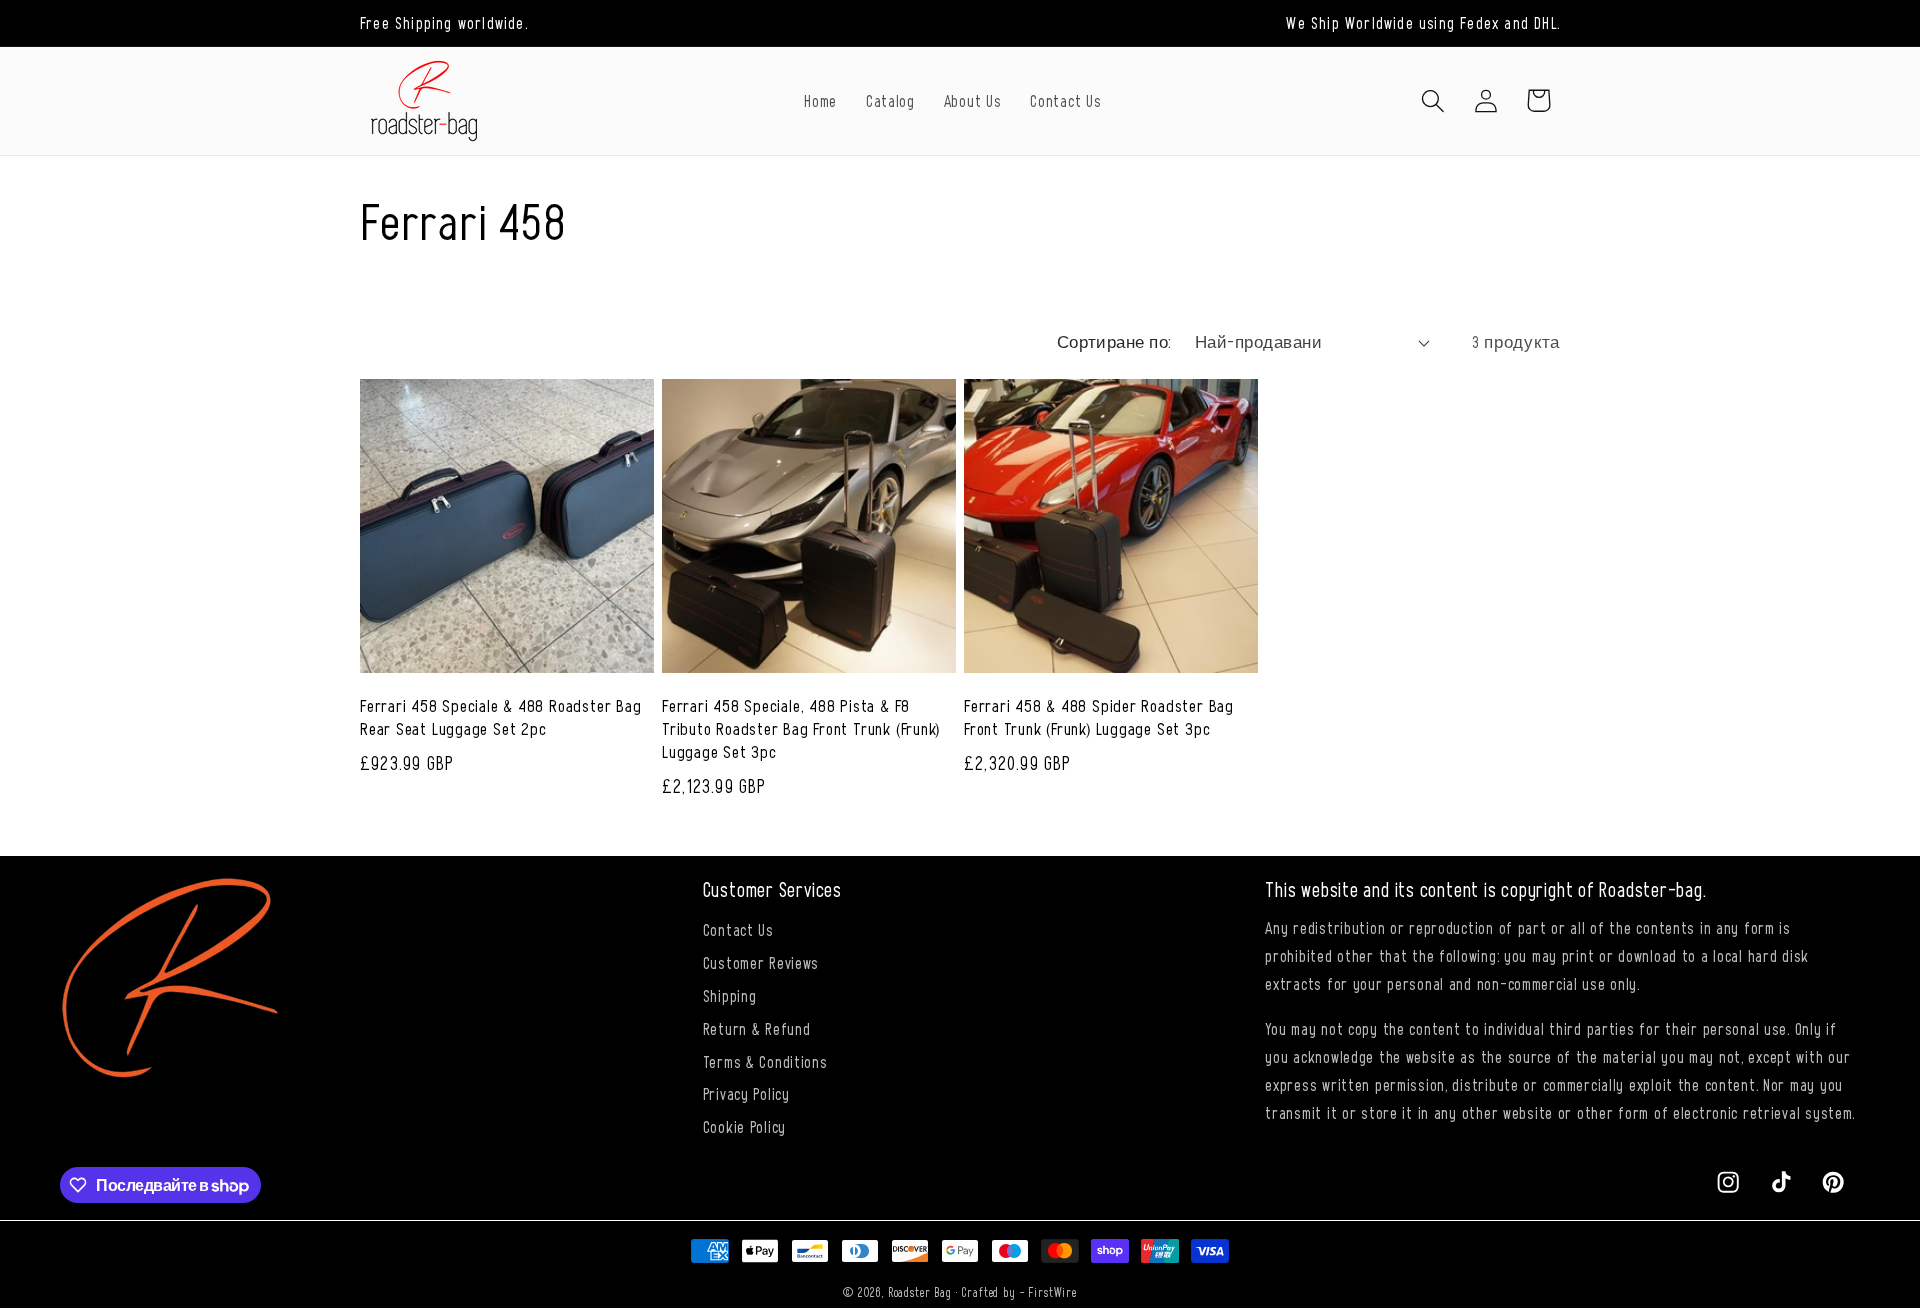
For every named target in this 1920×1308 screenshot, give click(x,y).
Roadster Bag (920, 1292)
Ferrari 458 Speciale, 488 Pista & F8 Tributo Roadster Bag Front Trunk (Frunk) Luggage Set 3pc (801, 728)
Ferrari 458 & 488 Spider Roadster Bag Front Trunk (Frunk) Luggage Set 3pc (1099, 716)
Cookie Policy (744, 1126)
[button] (1432, 100)
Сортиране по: (1114, 341)
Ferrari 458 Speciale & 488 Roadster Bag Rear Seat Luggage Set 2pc (500, 716)
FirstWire (1052, 1292)
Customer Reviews (761, 962)
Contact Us (738, 929)
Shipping (730, 995)
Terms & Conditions (765, 1061)
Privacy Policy (746, 1093)
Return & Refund (757, 1028)
